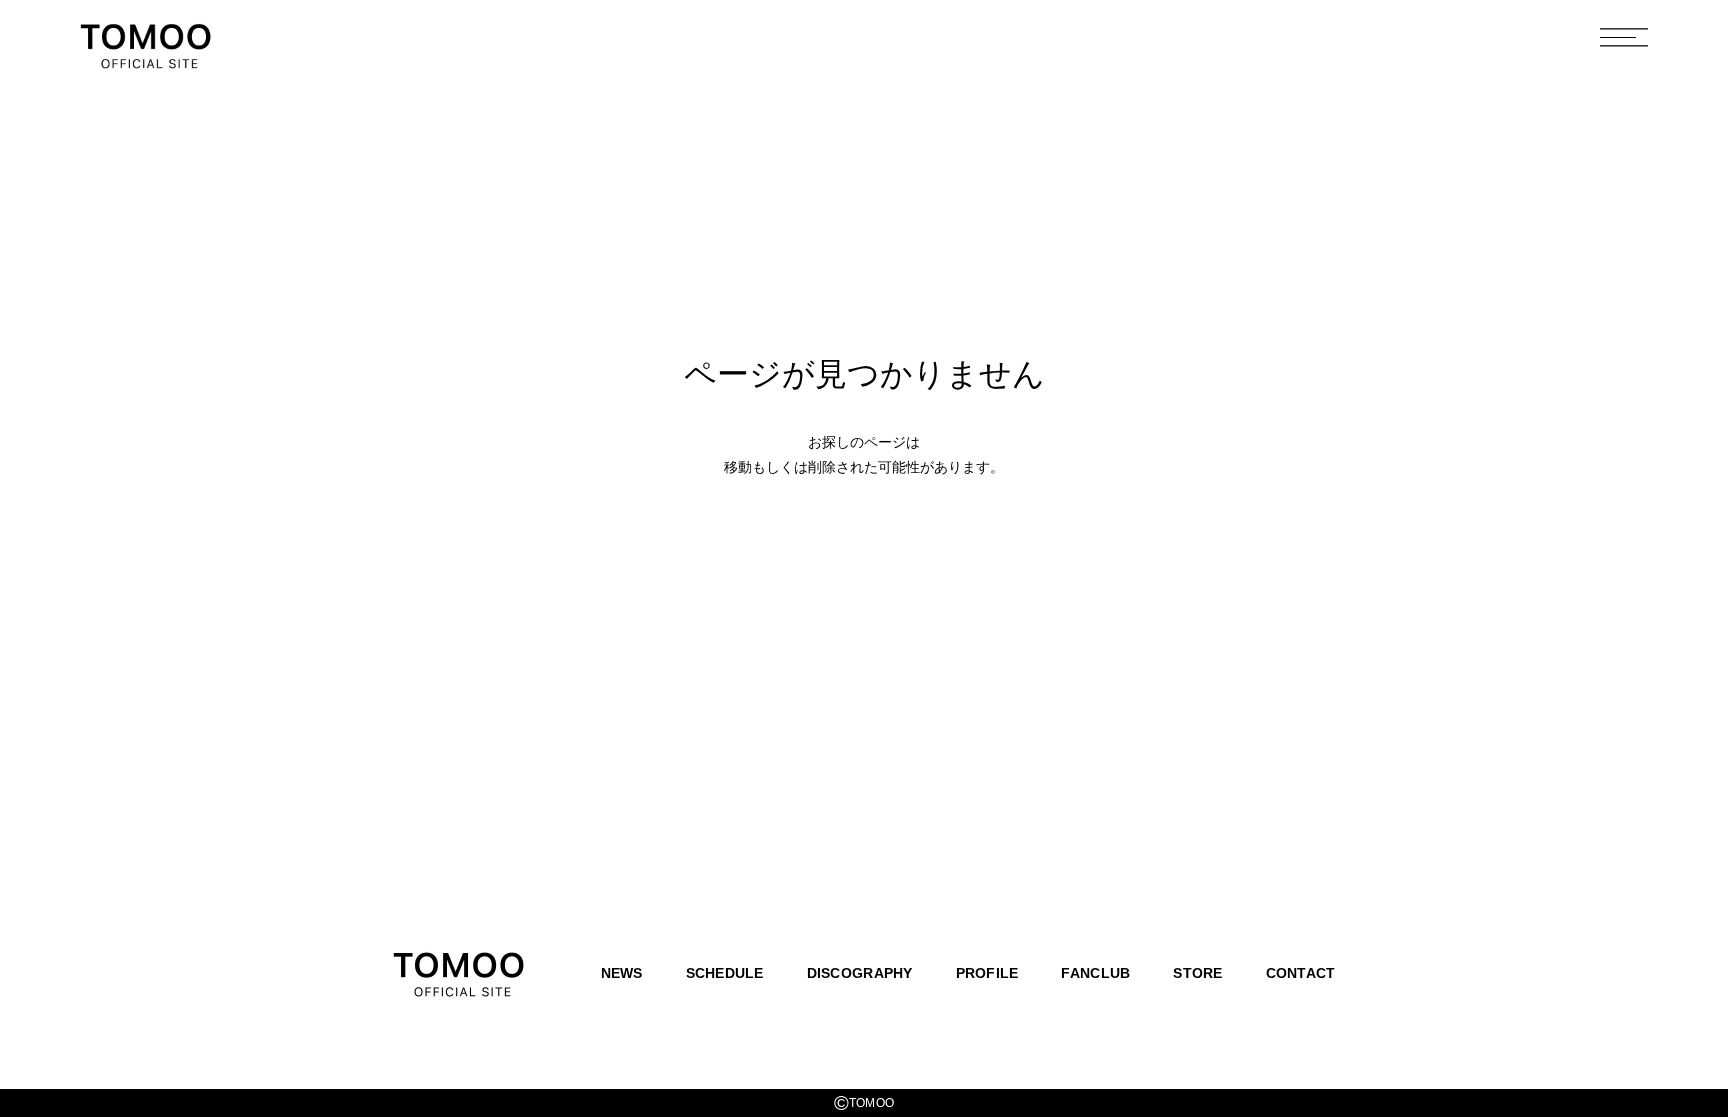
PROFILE (987, 973)
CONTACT (1301, 973)
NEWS (622, 973)
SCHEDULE (725, 973)
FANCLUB (1095, 973)
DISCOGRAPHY (860, 973)
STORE (1197, 973)
